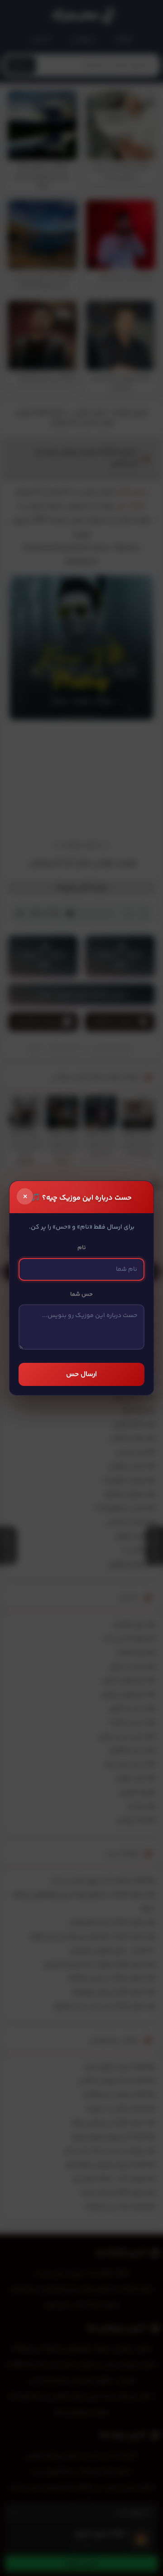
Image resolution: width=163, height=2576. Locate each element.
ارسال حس (81, 1374)
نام (82, 1248)
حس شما (81, 1294)
